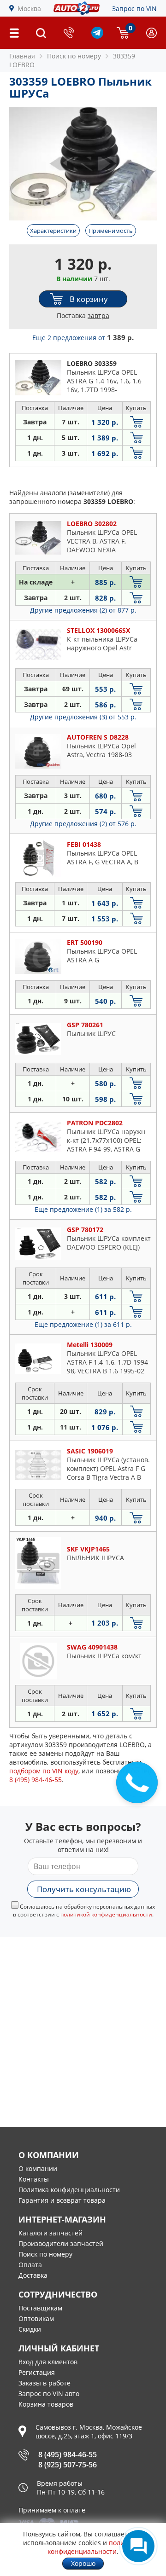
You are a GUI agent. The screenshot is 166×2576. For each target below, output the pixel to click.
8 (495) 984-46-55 (68, 2454)
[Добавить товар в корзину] (136, 422)
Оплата (30, 2265)
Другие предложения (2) (83, 610)
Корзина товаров (46, 2404)
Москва (29, 9)
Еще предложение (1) (83, 1209)
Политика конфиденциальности (69, 2190)
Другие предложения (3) (83, 717)
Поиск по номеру (45, 2254)
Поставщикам (40, 2308)
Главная (22, 56)
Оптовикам (36, 2318)
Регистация (37, 2372)
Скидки (30, 2329)
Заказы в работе (44, 2383)
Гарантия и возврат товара (62, 2200)
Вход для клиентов (48, 2362)
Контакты (34, 2179)
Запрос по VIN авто (49, 2394)
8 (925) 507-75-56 (68, 2465)
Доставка (33, 2275)
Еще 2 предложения (83, 338)
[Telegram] (97, 36)
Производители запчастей (61, 2243)
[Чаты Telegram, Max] (138, 2546)
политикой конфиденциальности (106, 1914)
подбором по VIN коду (44, 1771)
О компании (38, 2168)
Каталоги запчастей (50, 2233)
